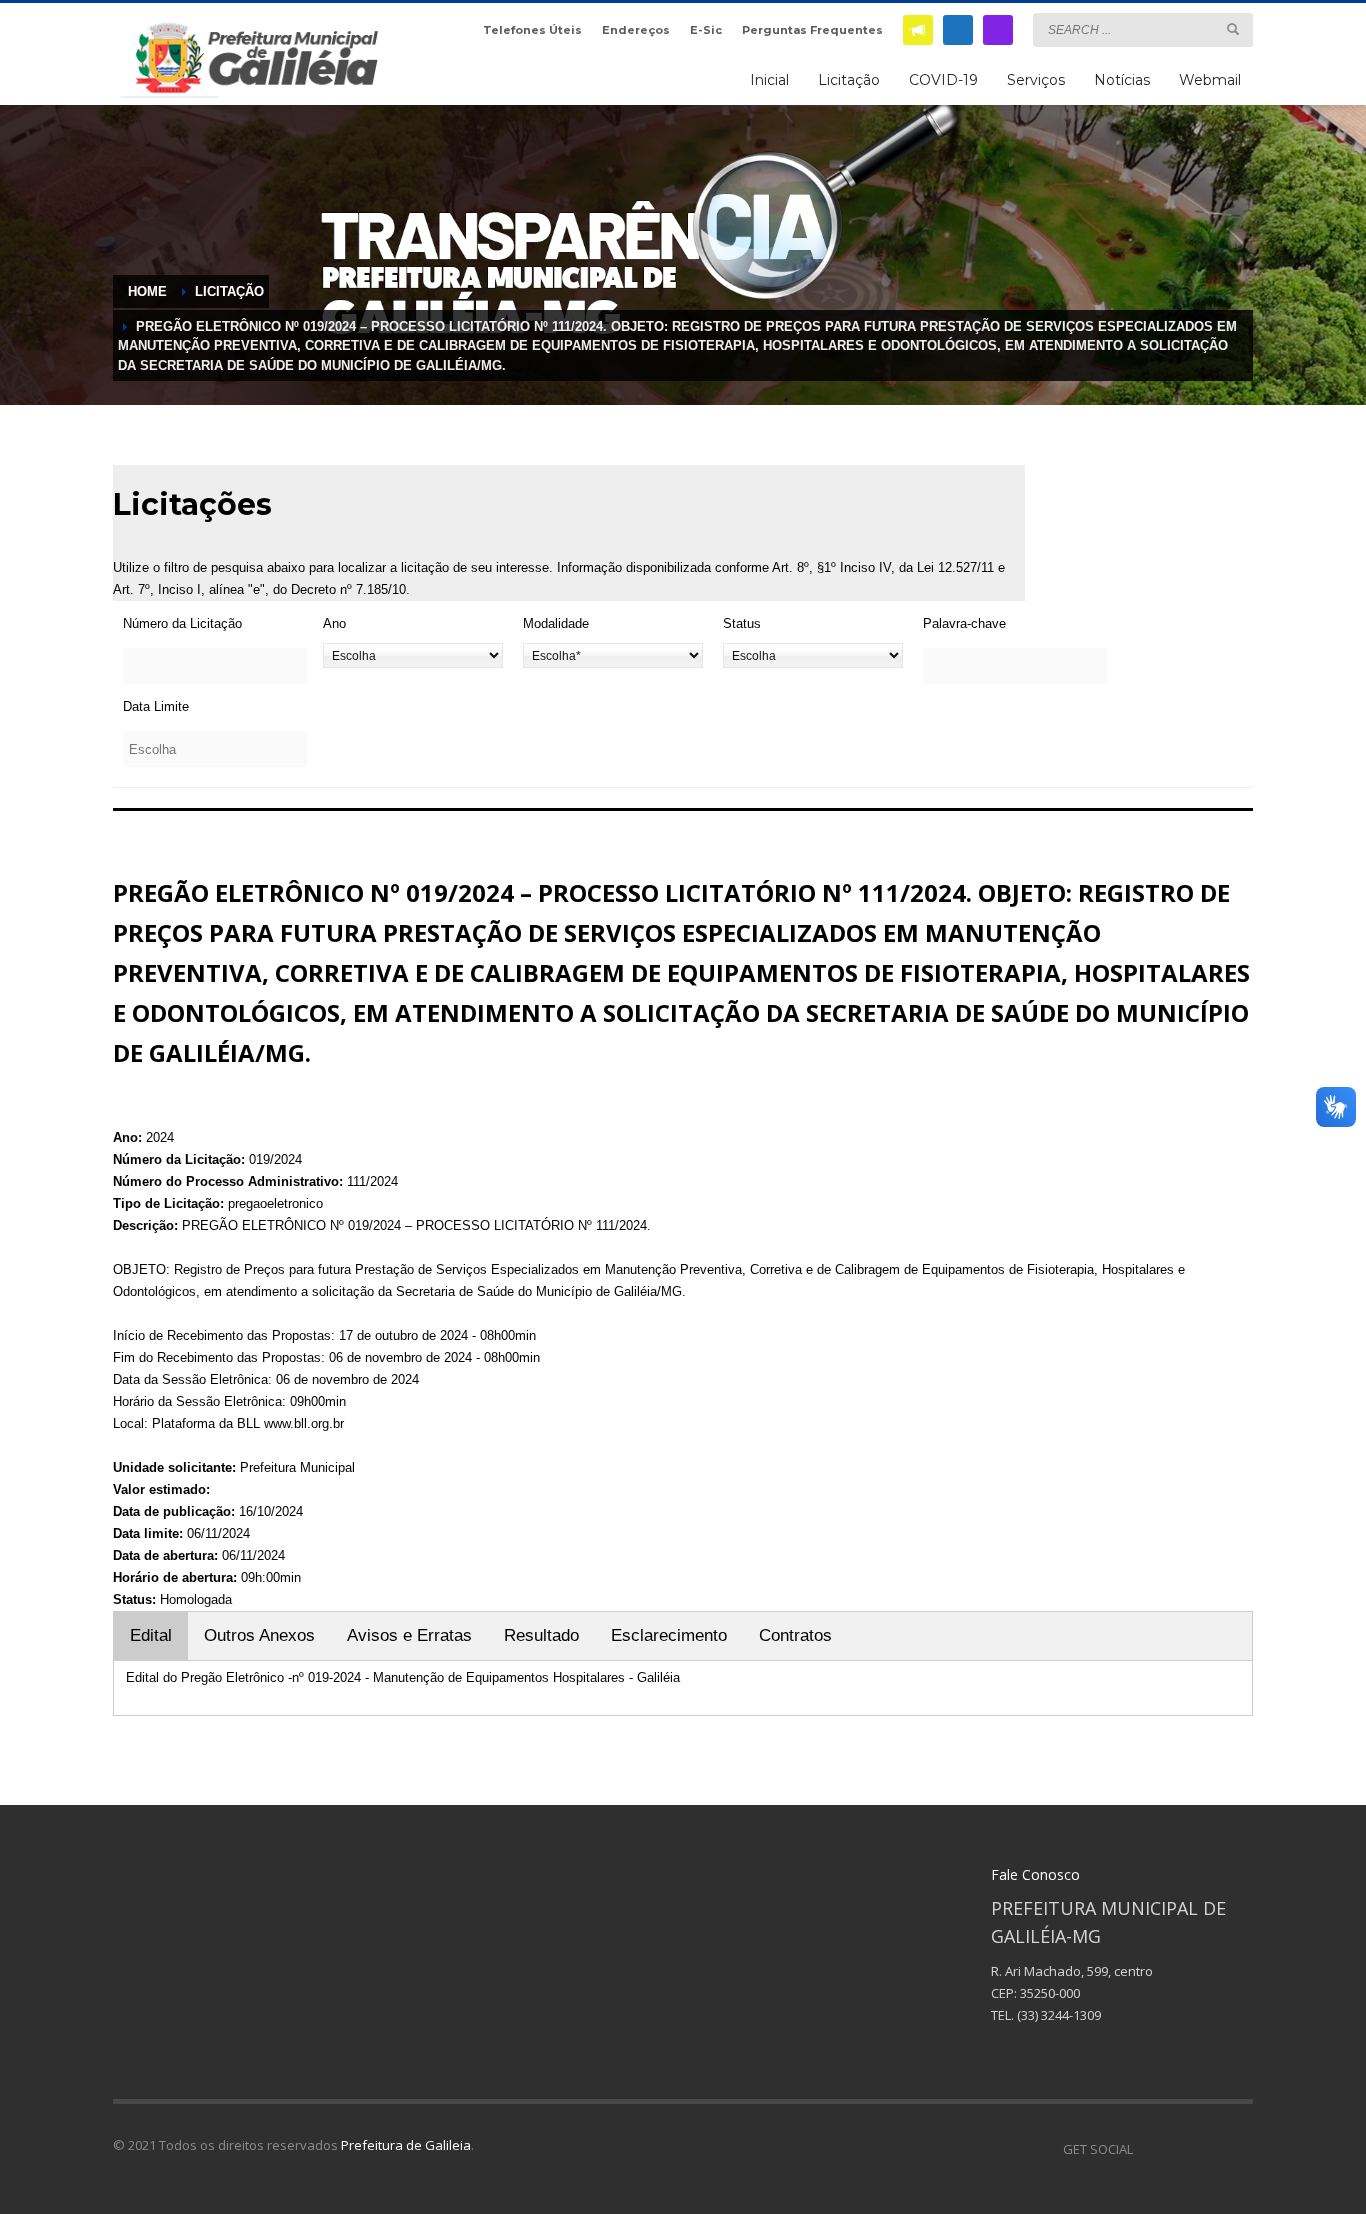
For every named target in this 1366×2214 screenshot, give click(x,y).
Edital (151, 1635)
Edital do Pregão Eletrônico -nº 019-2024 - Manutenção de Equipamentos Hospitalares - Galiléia (403, 1677)
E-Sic (706, 30)
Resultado (541, 1635)
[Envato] (1238, 2149)
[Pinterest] (1208, 2149)
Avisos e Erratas (409, 1635)
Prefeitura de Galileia (406, 2145)
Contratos (795, 1635)
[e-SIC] (918, 30)
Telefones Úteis (532, 30)
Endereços (636, 30)
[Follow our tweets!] (1178, 2149)
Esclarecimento (669, 1635)
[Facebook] (958, 30)
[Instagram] (998, 30)
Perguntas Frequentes (812, 30)
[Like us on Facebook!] (1148, 2149)
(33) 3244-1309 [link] (1059, 2015)
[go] (1233, 29)
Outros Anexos (259, 1635)
